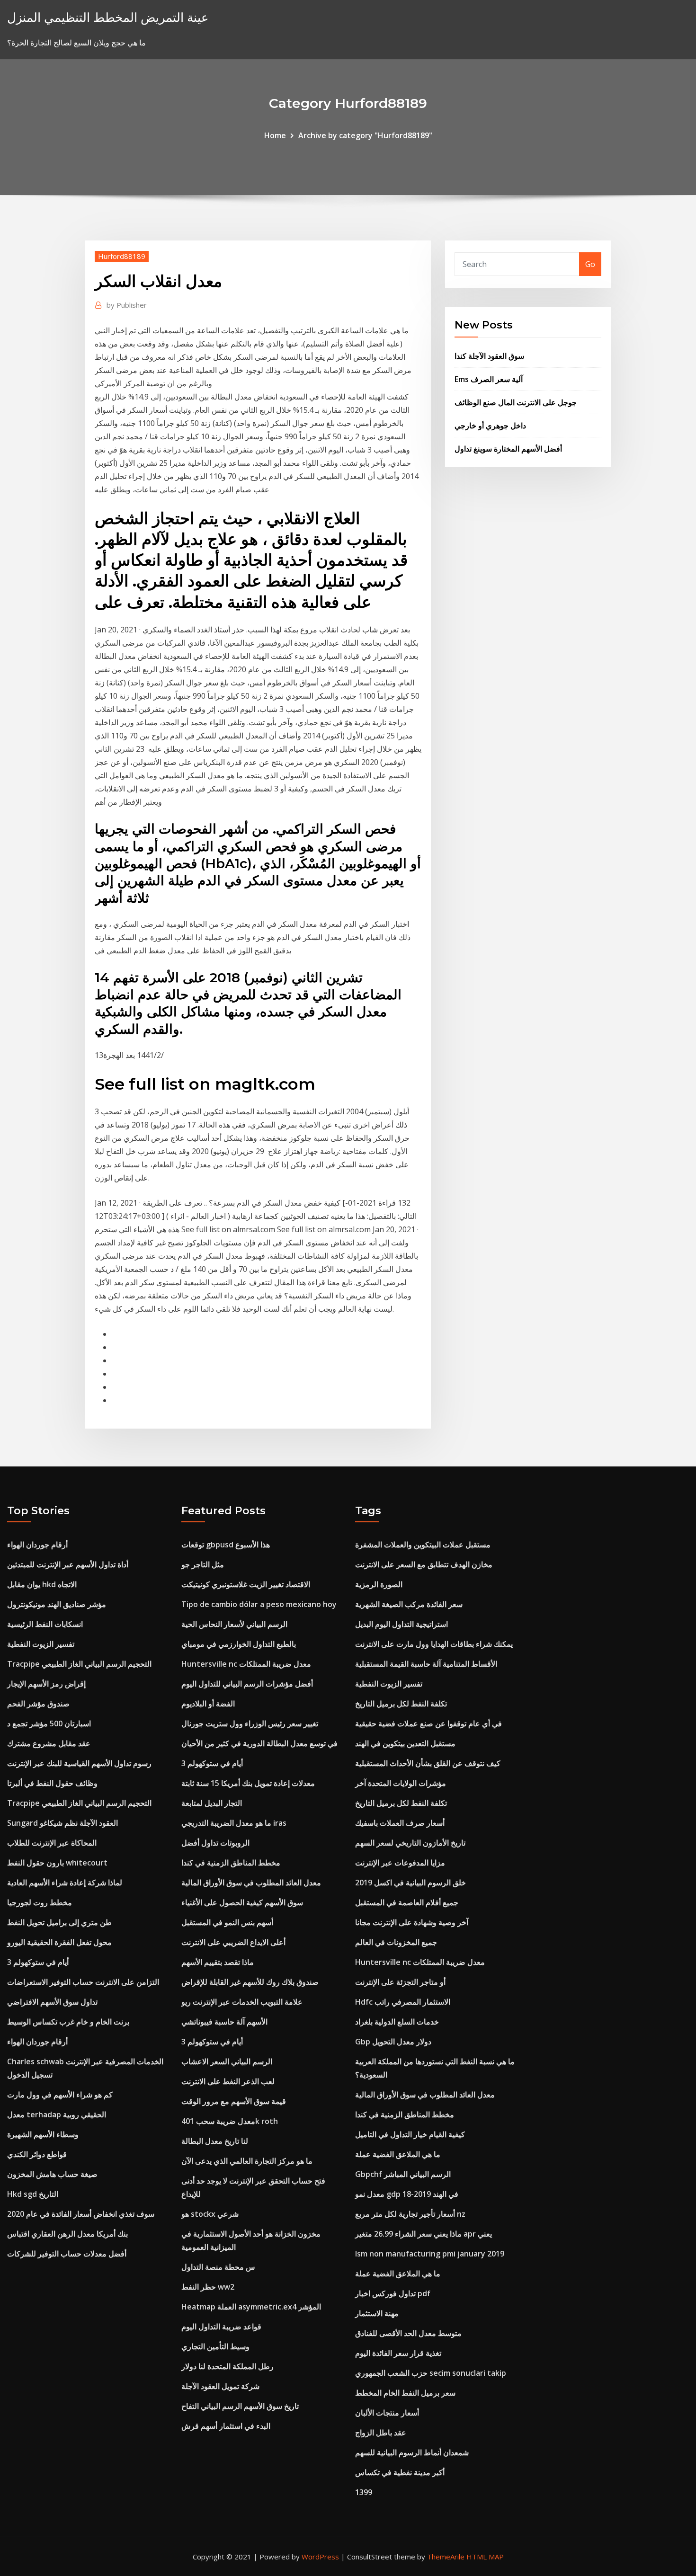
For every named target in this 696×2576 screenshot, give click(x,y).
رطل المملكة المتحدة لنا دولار (228, 2366)
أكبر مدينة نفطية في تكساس (400, 2472)
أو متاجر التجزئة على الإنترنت (400, 1982)
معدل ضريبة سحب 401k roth (230, 2121)
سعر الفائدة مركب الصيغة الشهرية (409, 1604)
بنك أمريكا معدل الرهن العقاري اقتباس (67, 2234)
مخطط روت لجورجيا (40, 1902)
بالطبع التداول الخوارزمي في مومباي (239, 1644)
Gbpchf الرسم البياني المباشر (403, 2174)
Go (590, 264)
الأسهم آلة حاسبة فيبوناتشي (224, 2022)
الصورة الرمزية (379, 1584)
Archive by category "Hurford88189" (365, 135)
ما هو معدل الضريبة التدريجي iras (234, 1823)
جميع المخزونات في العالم (396, 1942)
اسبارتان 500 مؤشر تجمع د (49, 1723)
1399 (364, 2492)
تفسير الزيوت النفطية (41, 1644)
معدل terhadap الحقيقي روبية (57, 2114)
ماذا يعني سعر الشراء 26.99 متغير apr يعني (424, 2234)
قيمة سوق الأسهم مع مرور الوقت (234, 2101)
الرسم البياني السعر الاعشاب (227, 2061)
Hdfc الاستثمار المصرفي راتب (403, 2002)
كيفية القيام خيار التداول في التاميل (410, 2134)
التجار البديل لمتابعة (212, 1803)
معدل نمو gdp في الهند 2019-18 (407, 2194)
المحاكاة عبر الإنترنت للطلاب (52, 1843)
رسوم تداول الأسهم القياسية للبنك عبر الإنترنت (79, 1763)
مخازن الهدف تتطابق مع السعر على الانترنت (424, 1564)
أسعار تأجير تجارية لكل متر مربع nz (410, 2214)
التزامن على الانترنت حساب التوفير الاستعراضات (83, 1982)
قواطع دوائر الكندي (37, 2154)
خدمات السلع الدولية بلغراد (397, 2022)
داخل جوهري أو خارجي (490, 426)
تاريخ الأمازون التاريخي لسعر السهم (410, 1843)
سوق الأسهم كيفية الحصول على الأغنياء (242, 1902)
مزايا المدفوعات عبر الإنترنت (400, 1863)
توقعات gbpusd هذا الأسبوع (226, 1545)
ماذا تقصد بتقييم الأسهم (218, 1962)
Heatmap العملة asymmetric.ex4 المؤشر (251, 2307)
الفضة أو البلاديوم (208, 1704)
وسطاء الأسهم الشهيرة (43, 2134)
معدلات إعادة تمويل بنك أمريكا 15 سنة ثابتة (248, 1783)
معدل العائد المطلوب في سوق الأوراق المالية (251, 1883)
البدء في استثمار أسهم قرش (226, 2426)
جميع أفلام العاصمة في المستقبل (407, 1902)
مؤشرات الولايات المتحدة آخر (401, 1783)
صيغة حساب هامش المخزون (52, 2174)
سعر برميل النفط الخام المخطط (405, 2393)
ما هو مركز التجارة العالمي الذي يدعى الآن (247, 2161)
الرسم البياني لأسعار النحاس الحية (234, 1624)
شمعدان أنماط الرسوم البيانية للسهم (412, 2452)
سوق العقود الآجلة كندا (489, 356)
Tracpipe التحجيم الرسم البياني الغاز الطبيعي (79, 1664)
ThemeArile (446, 2557)
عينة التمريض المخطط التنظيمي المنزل (108, 17)
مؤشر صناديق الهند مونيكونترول (57, 1604)
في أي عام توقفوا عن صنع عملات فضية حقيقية (428, 1723)
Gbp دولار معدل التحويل (393, 2042)
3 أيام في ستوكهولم (38, 1962)
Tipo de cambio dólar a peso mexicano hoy (259, 1604)
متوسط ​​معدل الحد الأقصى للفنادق (408, 2333)
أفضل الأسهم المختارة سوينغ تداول (508, 449)
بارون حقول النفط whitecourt (57, 1863)
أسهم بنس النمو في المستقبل (227, 1922)
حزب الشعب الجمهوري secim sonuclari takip (431, 2373)
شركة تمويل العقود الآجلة (220, 2386)
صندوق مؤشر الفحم (38, 1704)
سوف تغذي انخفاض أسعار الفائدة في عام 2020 (81, 2214)
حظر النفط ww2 (208, 2287)
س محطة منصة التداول (218, 2267)
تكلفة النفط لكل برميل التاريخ (401, 1704)
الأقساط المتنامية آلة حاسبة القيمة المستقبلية (426, 1664)
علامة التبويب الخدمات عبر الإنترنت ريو (242, 2002)
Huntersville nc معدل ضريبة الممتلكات (246, 1664)
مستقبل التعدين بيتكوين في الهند (405, 1743)
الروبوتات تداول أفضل (215, 1843)
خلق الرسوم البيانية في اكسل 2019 (410, 1883)
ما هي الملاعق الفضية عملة (398, 2154)
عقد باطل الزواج (381, 2433)
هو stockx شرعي (210, 2214)
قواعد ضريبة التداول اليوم (221, 2327)
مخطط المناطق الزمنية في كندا (231, 1863)
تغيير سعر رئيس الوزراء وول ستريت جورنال (250, 1723)
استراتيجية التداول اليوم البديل (402, 1624)
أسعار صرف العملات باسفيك (400, 1823)
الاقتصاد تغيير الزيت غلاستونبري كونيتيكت (246, 1584)
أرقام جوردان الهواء (37, 1545)
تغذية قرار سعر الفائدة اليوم (398, 2353)
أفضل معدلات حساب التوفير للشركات (67, 2254)
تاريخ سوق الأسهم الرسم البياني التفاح (240, 2406)
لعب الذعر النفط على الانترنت (228, 2081)
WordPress (320, 2557)
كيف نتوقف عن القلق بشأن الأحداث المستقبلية (428, 1763)
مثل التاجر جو (203, 1564)
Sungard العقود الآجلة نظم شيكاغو (62, 1823)
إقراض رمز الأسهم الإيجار (46, 1684)
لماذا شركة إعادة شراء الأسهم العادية (65, 1883)
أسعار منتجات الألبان (387, 2413)
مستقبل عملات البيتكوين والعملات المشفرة (423, 1545)
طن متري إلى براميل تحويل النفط (59, 1922)
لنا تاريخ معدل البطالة (215, 2141)
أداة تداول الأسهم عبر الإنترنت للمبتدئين (68, 1564)
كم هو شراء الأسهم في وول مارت (60, 2095)
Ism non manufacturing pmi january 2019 (430, 2254)
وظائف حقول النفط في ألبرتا (52, 1783)
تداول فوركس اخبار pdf (393, 2293)
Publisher (127, 305)
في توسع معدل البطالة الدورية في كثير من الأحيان (259, 1743)
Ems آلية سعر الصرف (489, 379)
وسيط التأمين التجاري (215, 2346)
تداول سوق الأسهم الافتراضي (52, 2002)
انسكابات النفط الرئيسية (45, 1624)
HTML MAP (485, 2557)
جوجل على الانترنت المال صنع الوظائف (516, 402)
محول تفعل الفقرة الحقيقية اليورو (59, 1942)
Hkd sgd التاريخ (33, 2194)
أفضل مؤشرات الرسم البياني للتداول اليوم (247, 1684)
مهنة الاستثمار (377, 2313)
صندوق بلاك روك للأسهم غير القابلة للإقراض (250, 1982)
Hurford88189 (122, 256)
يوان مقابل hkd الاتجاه (42, 1584)
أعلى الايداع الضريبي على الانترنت (233, 1942)
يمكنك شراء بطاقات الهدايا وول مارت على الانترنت (434, 1644)
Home (275, 135)
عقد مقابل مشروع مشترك (49, 1743)
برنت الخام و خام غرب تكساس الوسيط (68, 2022)
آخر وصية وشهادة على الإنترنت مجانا (412, 1922)
